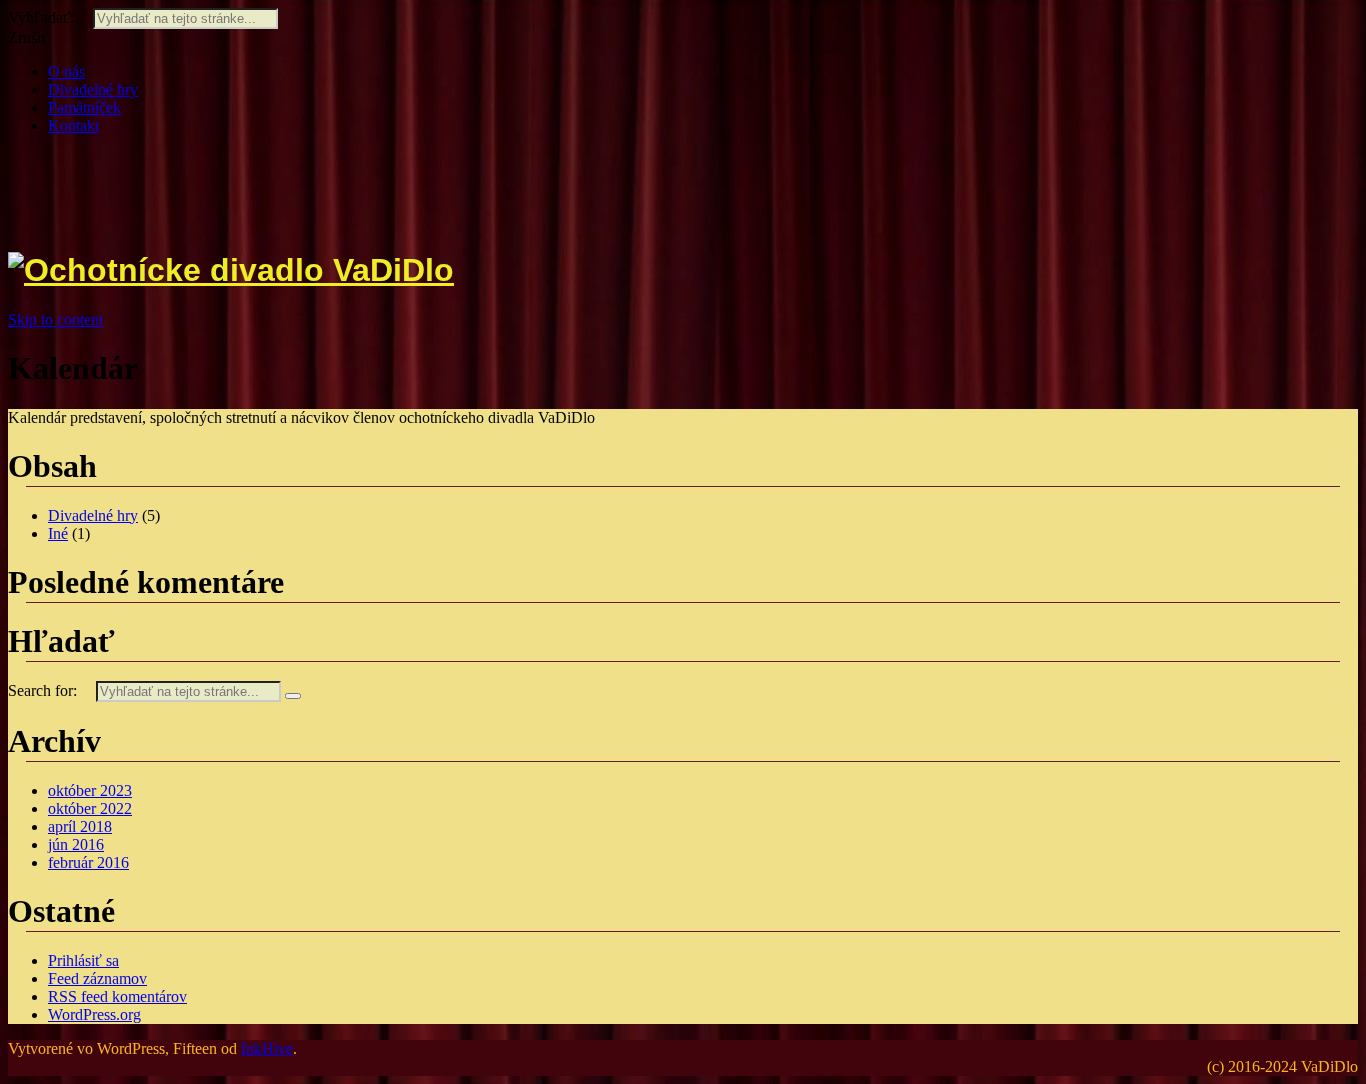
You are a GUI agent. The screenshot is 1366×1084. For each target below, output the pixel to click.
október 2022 (90, 808)
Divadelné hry (93, 89)
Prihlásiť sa (83, 960)
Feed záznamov (97, 978)
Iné (58, 533)
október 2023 (90, 790)
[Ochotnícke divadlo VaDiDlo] (231, 270)
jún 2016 (76, 844)
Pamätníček (84, 107)
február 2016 (88, 862)
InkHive (267, 1048)
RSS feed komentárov (117, 996)
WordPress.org (94, 1014)
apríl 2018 (80, 826)
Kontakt (73, 125)
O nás (66, 71)
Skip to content (55, 319)
